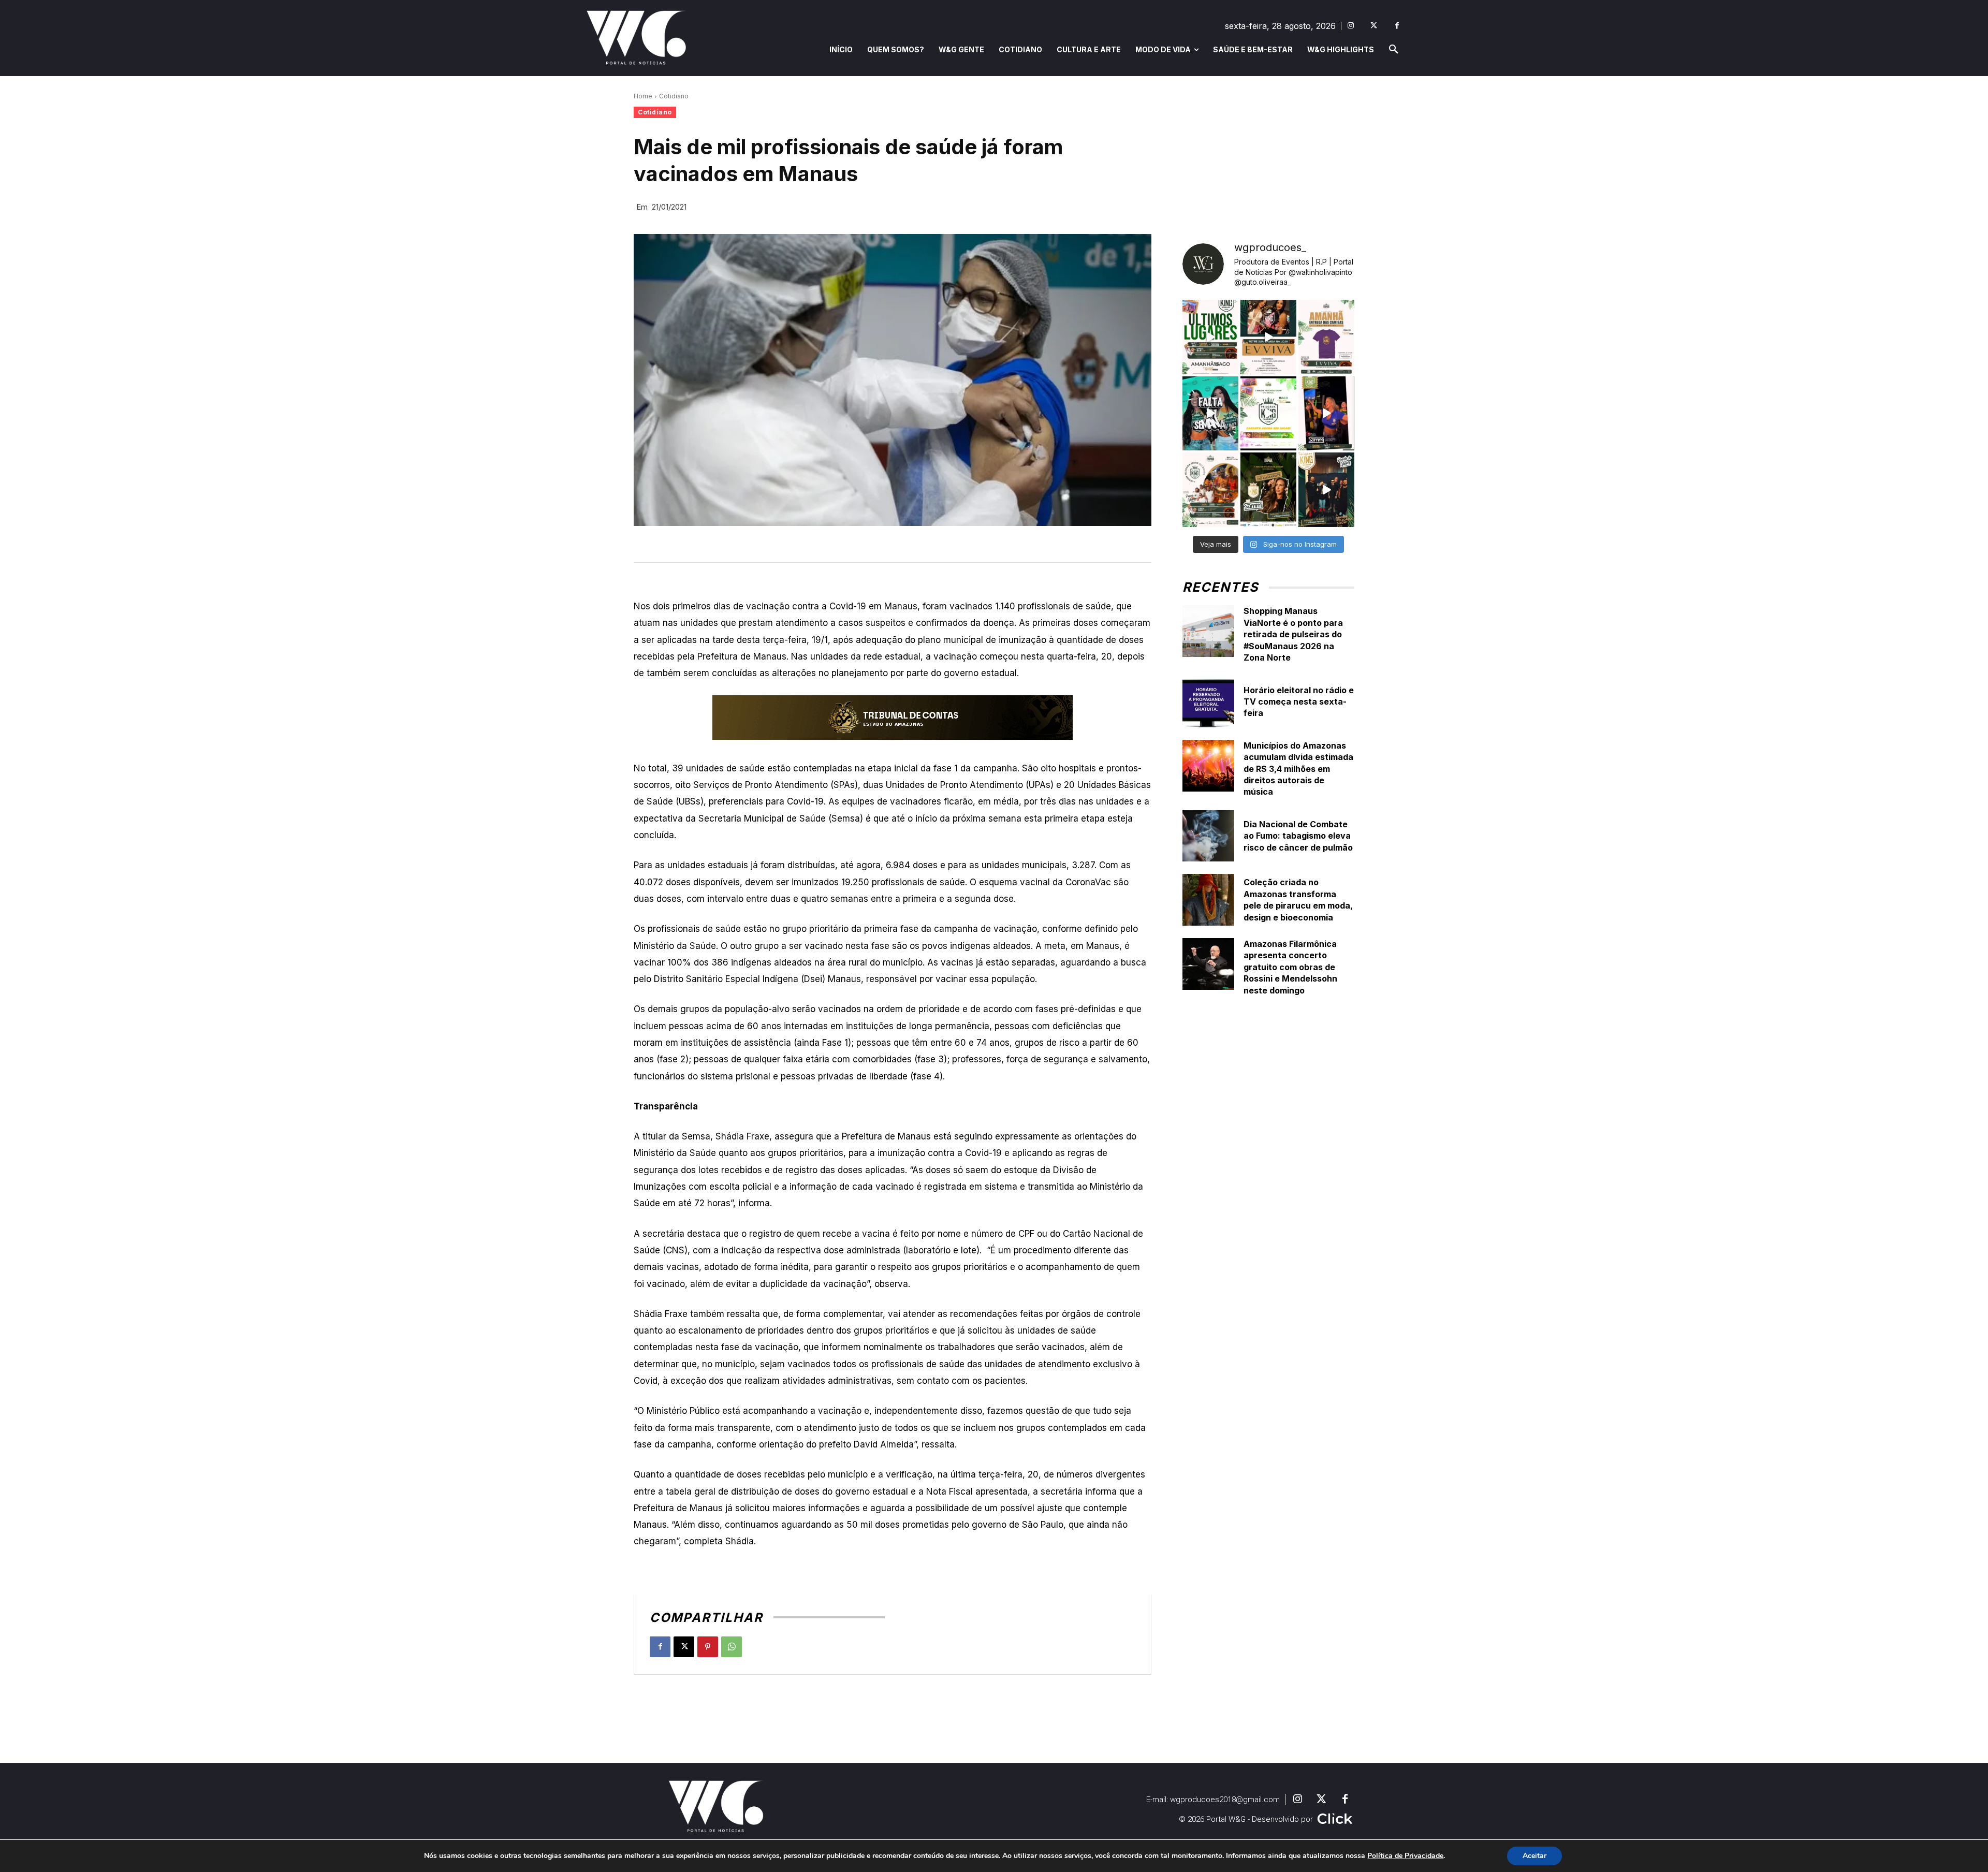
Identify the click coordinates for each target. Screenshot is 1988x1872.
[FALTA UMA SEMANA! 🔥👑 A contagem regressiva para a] (1210, 414)
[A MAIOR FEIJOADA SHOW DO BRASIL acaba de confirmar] (1268, 490)
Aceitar (1534, 1856)
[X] (684, 1647)
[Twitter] (1374, 26)
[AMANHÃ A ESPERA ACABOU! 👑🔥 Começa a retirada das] (1326, 337)
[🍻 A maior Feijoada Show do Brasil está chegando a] (1210, 490)
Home (643, 96)
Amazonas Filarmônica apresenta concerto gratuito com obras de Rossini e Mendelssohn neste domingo (1290, 967)
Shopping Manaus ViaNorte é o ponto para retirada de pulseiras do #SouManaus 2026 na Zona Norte (1293, 634)
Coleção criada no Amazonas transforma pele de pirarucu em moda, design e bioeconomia (1298, 900)
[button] (1394, 50)
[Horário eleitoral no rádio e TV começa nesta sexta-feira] (1208, 701)
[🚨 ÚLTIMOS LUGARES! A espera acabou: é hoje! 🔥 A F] (1210, 337)
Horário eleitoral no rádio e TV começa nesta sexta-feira (1299, 702)
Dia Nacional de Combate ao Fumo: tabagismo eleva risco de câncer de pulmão (1298, 836)
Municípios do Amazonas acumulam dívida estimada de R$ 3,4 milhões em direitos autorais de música (1298, 769)
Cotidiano (674, 96)
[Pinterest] (708, 1647)
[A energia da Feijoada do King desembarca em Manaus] (1326, 414)
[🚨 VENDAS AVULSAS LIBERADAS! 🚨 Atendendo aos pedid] (1268, 414)
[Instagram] (1350, 26)
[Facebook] (1397, 26)
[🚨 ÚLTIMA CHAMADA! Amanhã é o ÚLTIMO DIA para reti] (1268, 337)
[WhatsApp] (732, 1647)
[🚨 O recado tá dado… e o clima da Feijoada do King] (1326, 490)
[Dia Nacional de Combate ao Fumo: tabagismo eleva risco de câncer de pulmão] (1208, 836)
